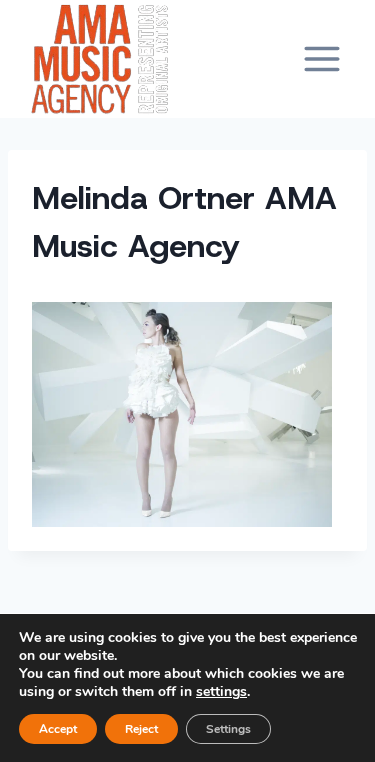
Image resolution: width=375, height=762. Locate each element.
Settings (228, 729)
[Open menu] (321, 58)
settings (221, 692)
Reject (141, 729)
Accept (58, 729)
